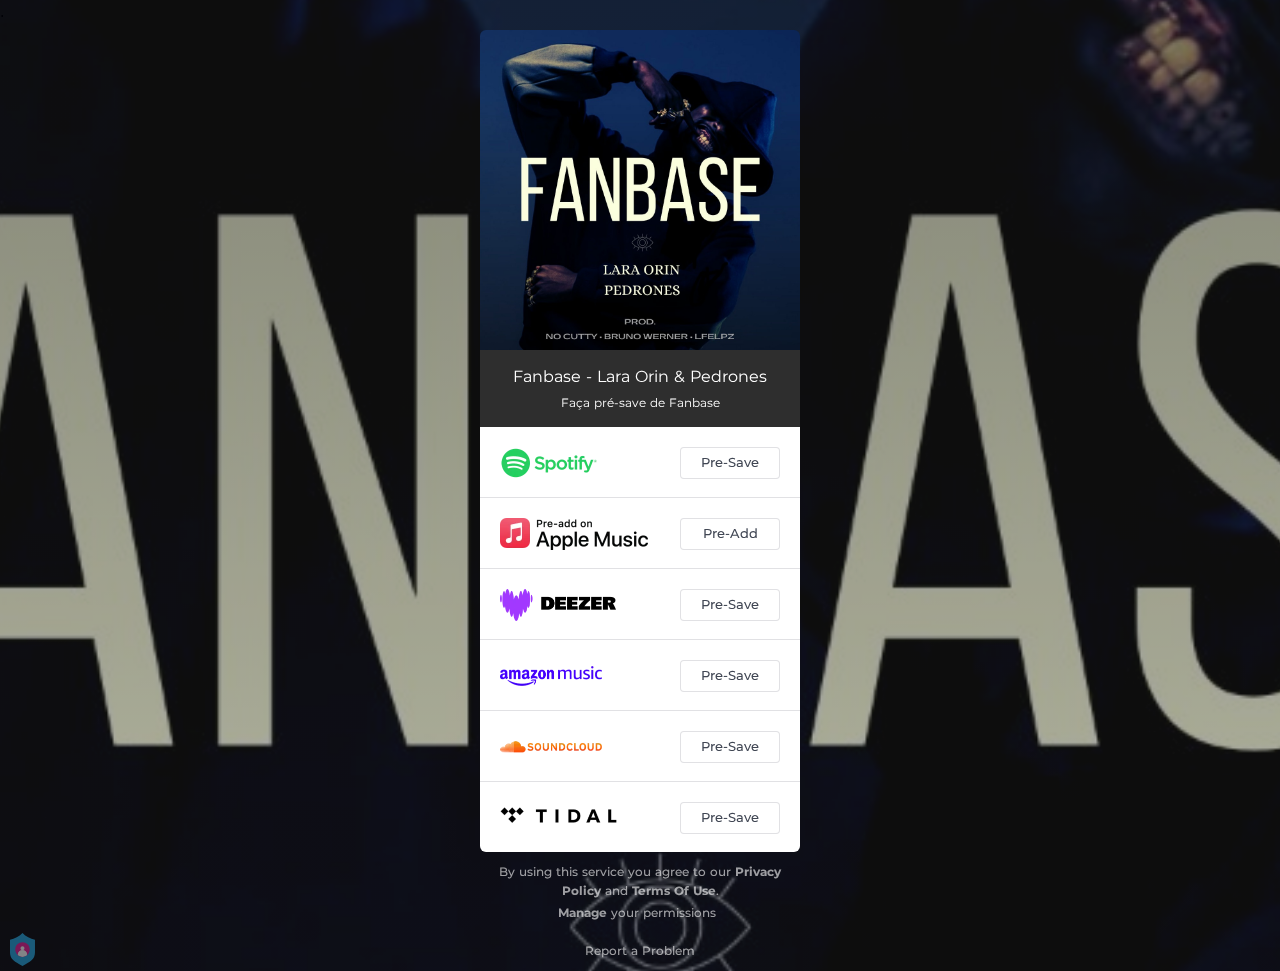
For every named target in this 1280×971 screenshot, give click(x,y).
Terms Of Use (674, 890)
